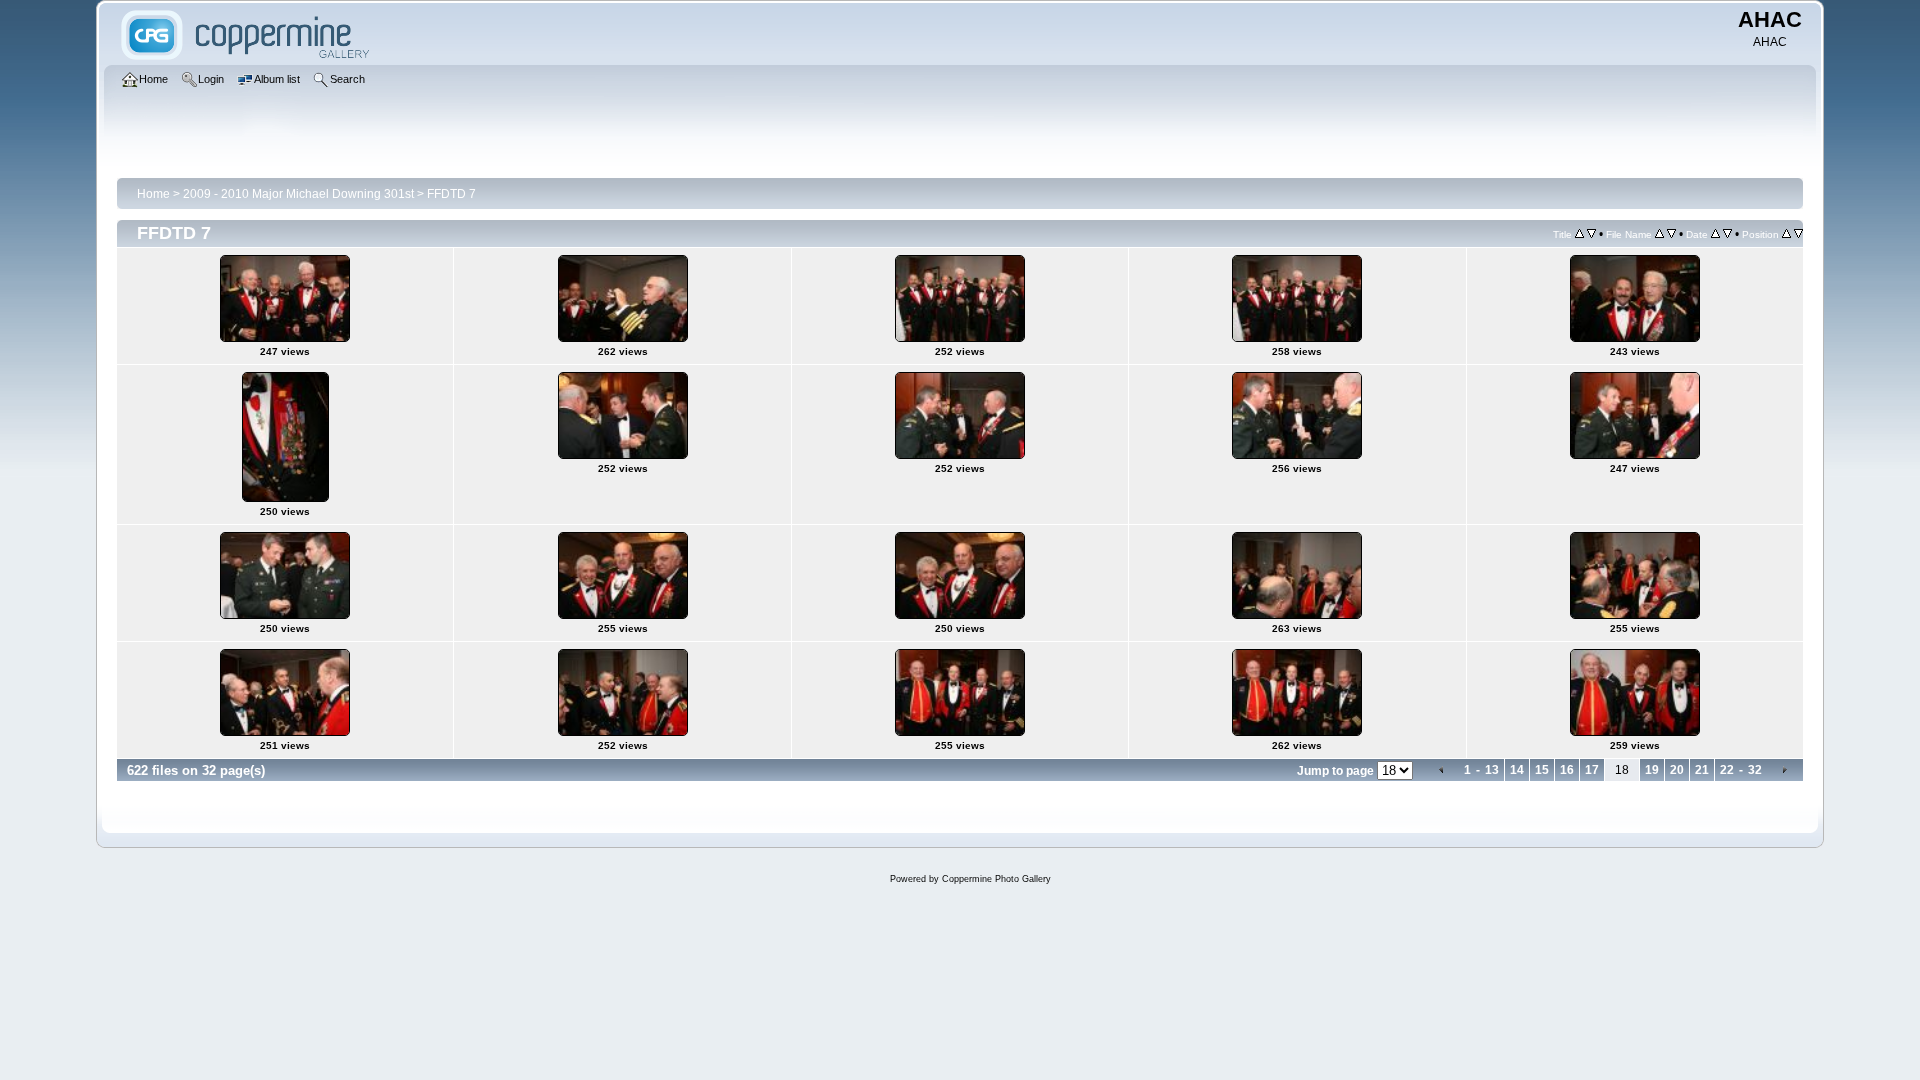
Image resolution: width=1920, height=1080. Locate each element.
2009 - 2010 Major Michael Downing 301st (298, 194)
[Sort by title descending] (1591, 234)
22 (1727, 770)
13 (1492, 770)
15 (1542, 770)
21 (1702, 770)
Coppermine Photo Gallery (996, 879)
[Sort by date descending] (1727, 234)
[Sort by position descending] (1798, 234)
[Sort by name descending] (1671, 234)
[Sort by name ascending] (1659, 234)
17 (1592, 770)
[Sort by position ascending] (1786, 234)
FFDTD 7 (451, 194)
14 (1517, 770)
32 (1755, 770)
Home (153, 194)
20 (1677, 770)
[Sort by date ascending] (1715, 234)
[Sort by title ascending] (1579, 234)
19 (1652, 770)
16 (1567, 770)
